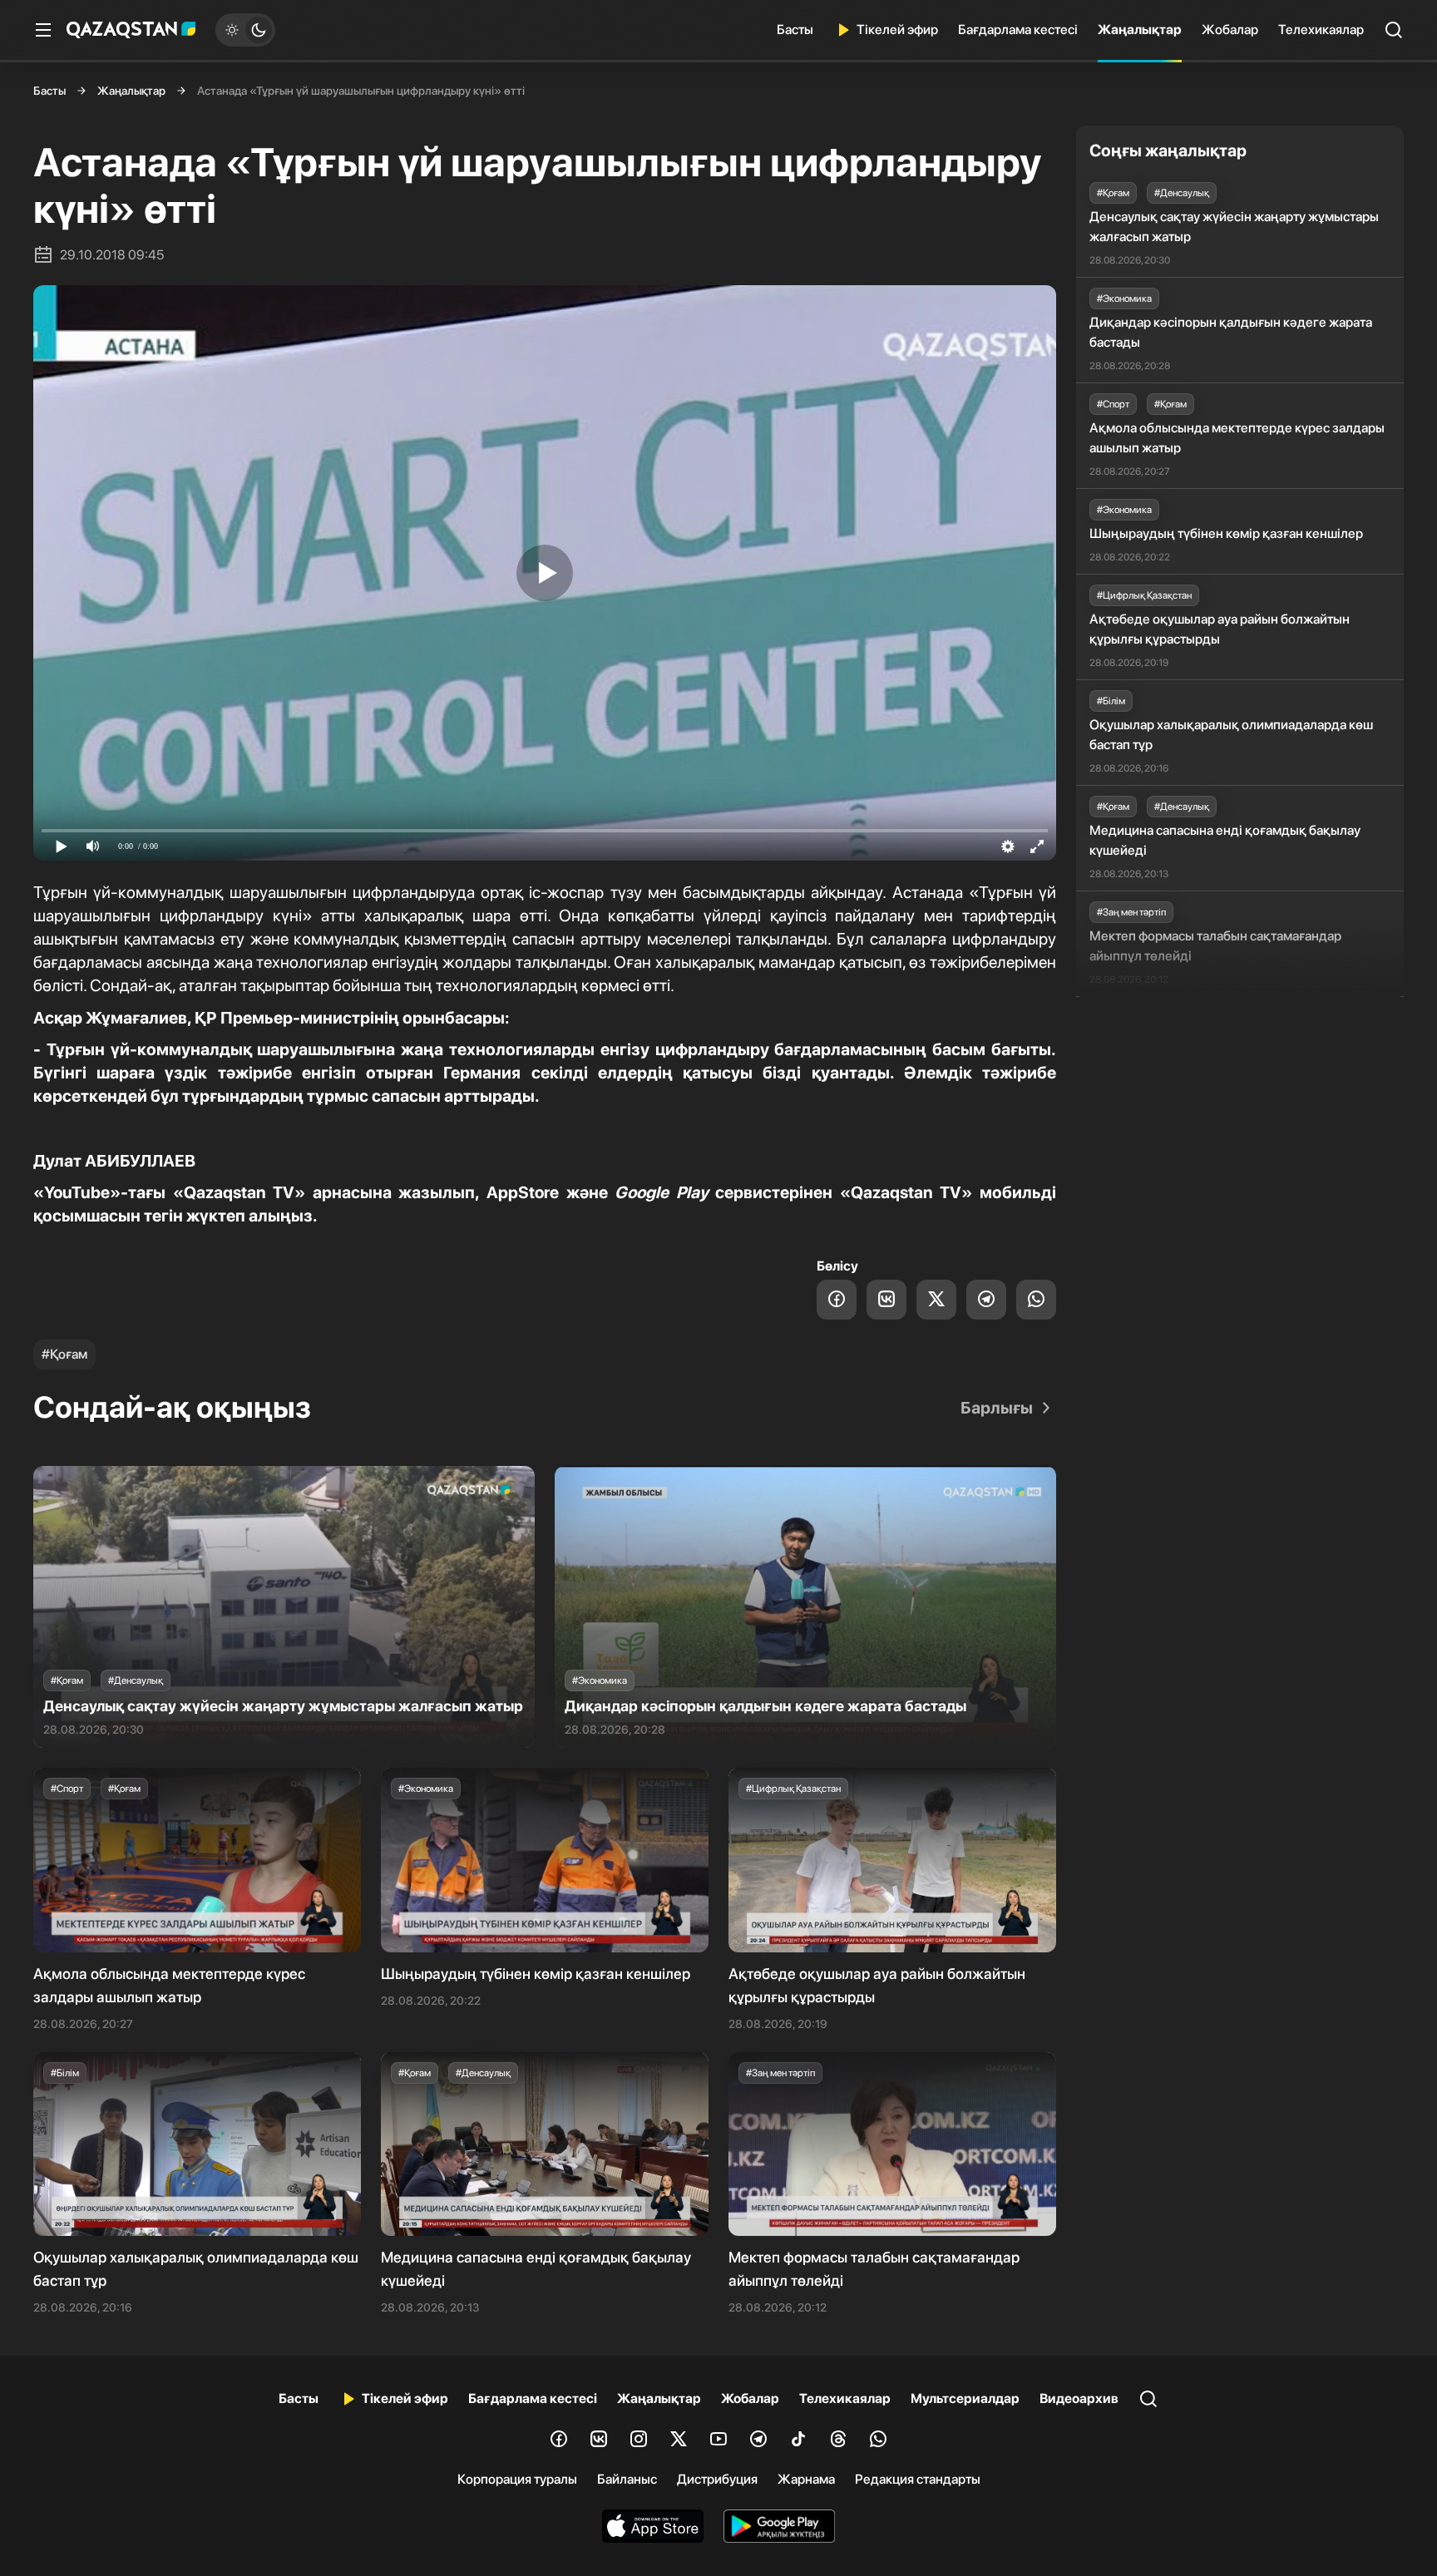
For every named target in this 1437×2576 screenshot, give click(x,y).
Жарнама (806, 2479)
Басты (795, 30)
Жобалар (1230, 30)
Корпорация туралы (517, 2479)
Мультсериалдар (965, 2398)
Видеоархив (1079, 2398)
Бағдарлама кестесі (1018, 30)
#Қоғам (64, 1354)
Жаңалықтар (1140, 30)
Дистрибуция (717, 2479)
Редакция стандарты (918, 2479)
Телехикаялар (1321, 30)
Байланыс (627, 2479)
